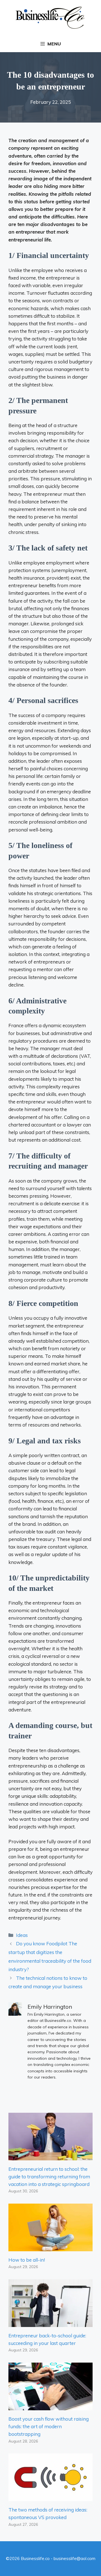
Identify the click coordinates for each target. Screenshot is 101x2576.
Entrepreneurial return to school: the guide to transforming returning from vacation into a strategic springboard (49, 2177)
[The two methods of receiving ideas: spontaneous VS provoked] (50, 2497)
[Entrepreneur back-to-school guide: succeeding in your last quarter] (50, 2323)
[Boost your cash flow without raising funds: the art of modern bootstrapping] (50, 2406)
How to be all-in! (27, 2260)
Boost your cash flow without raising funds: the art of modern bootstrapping (49, 2426)
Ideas (22, 1935)
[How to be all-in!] (50, 2247)
